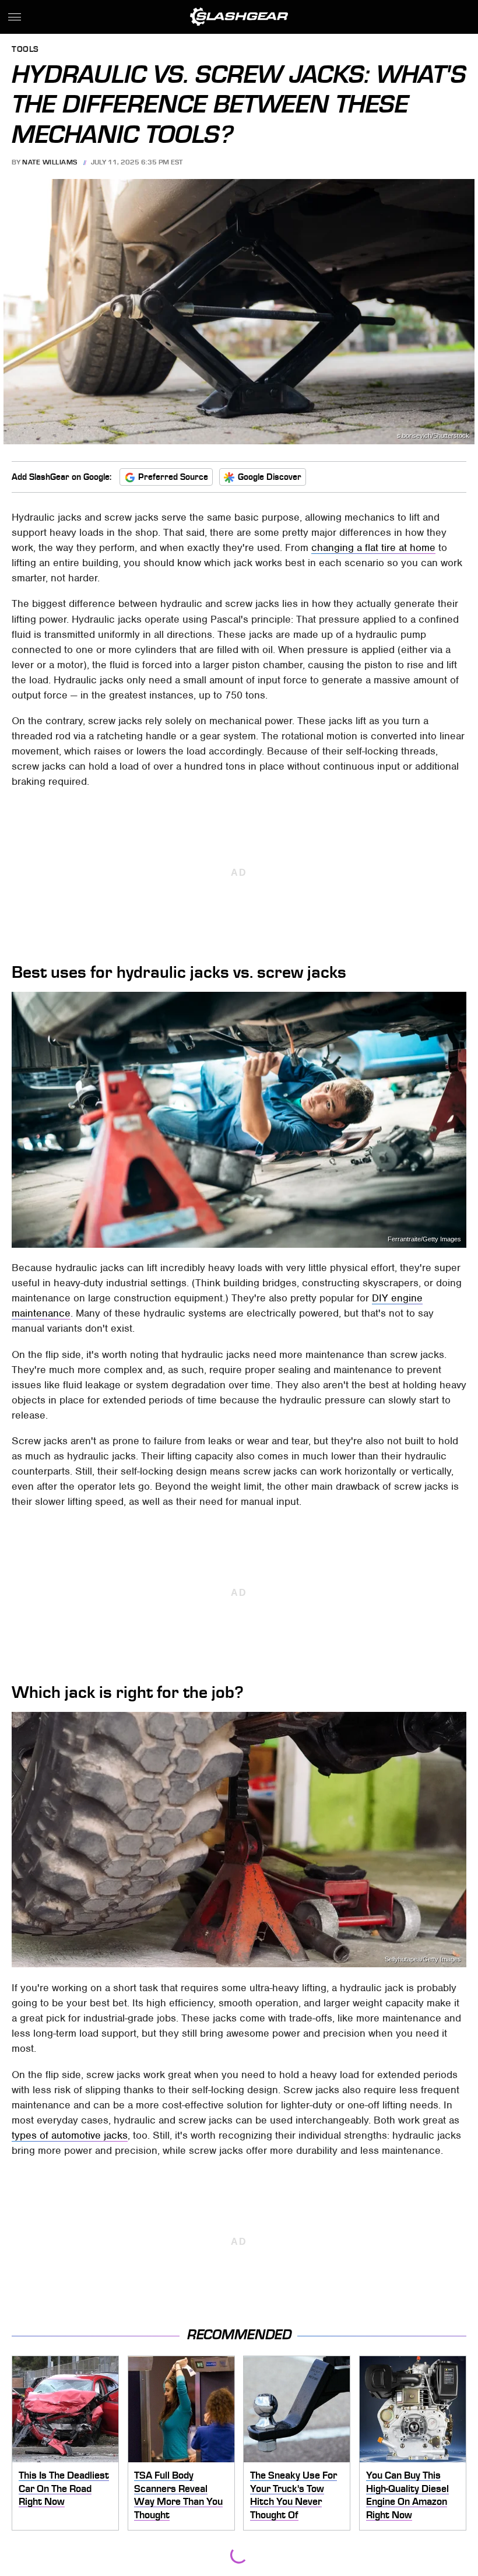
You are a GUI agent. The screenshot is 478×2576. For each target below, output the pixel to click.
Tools (25, 50)
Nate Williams (50, 162)
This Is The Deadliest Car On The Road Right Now (64, 2488)
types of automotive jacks (70, 2135)
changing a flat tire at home (373, 548)
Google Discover (270, 477)
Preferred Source (173, 477)
